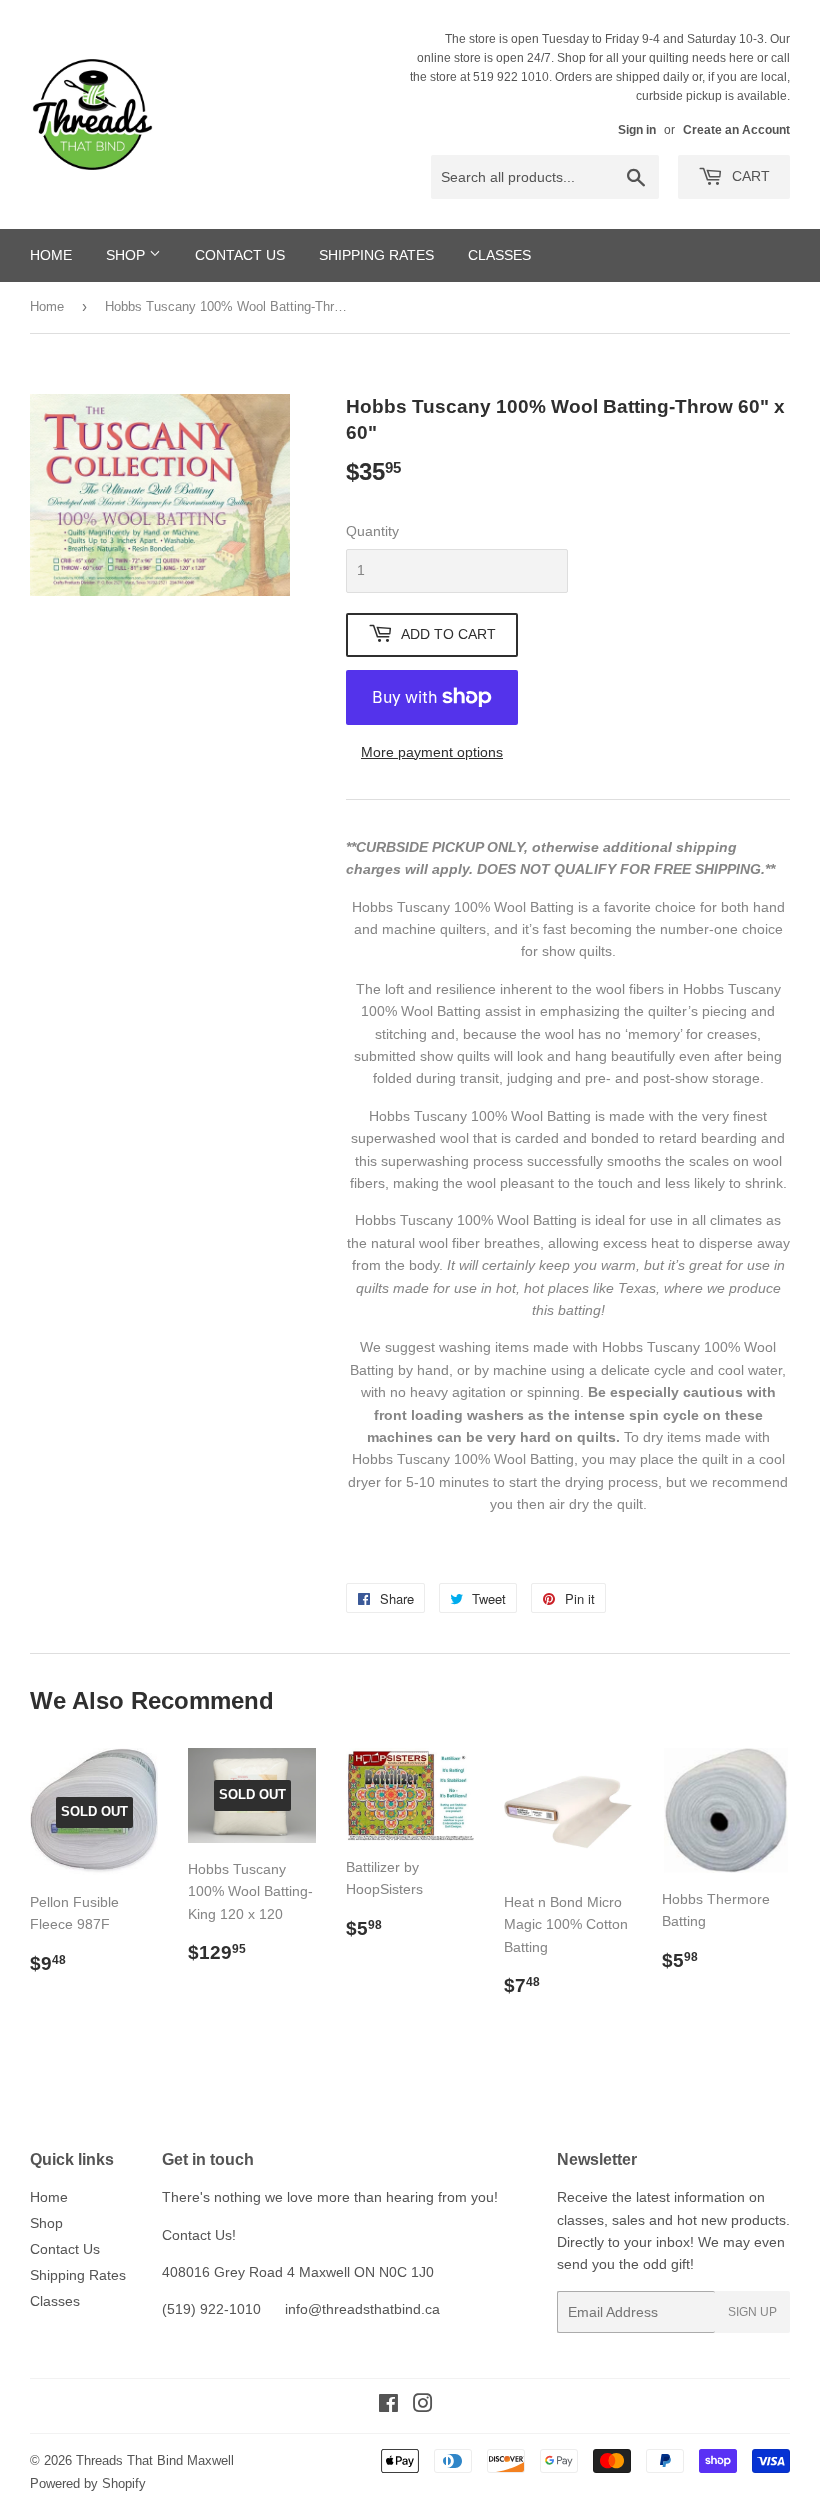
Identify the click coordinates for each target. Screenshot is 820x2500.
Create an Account (736, 130)
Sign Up (752, 2312)
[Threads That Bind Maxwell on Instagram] (423, 2406)
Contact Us (240, 255)
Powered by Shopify (88, 2483)
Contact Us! (199, 2235)
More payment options (432, 752)
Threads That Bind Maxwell (155, 2460)
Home (51, 255)
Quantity (372, 531)
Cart (749, 176)
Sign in (637, 130)
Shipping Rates (376, 255)
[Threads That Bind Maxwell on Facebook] (388, 2406)
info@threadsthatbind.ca (362, 2309)
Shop (127, 255)
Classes (499, 255)
